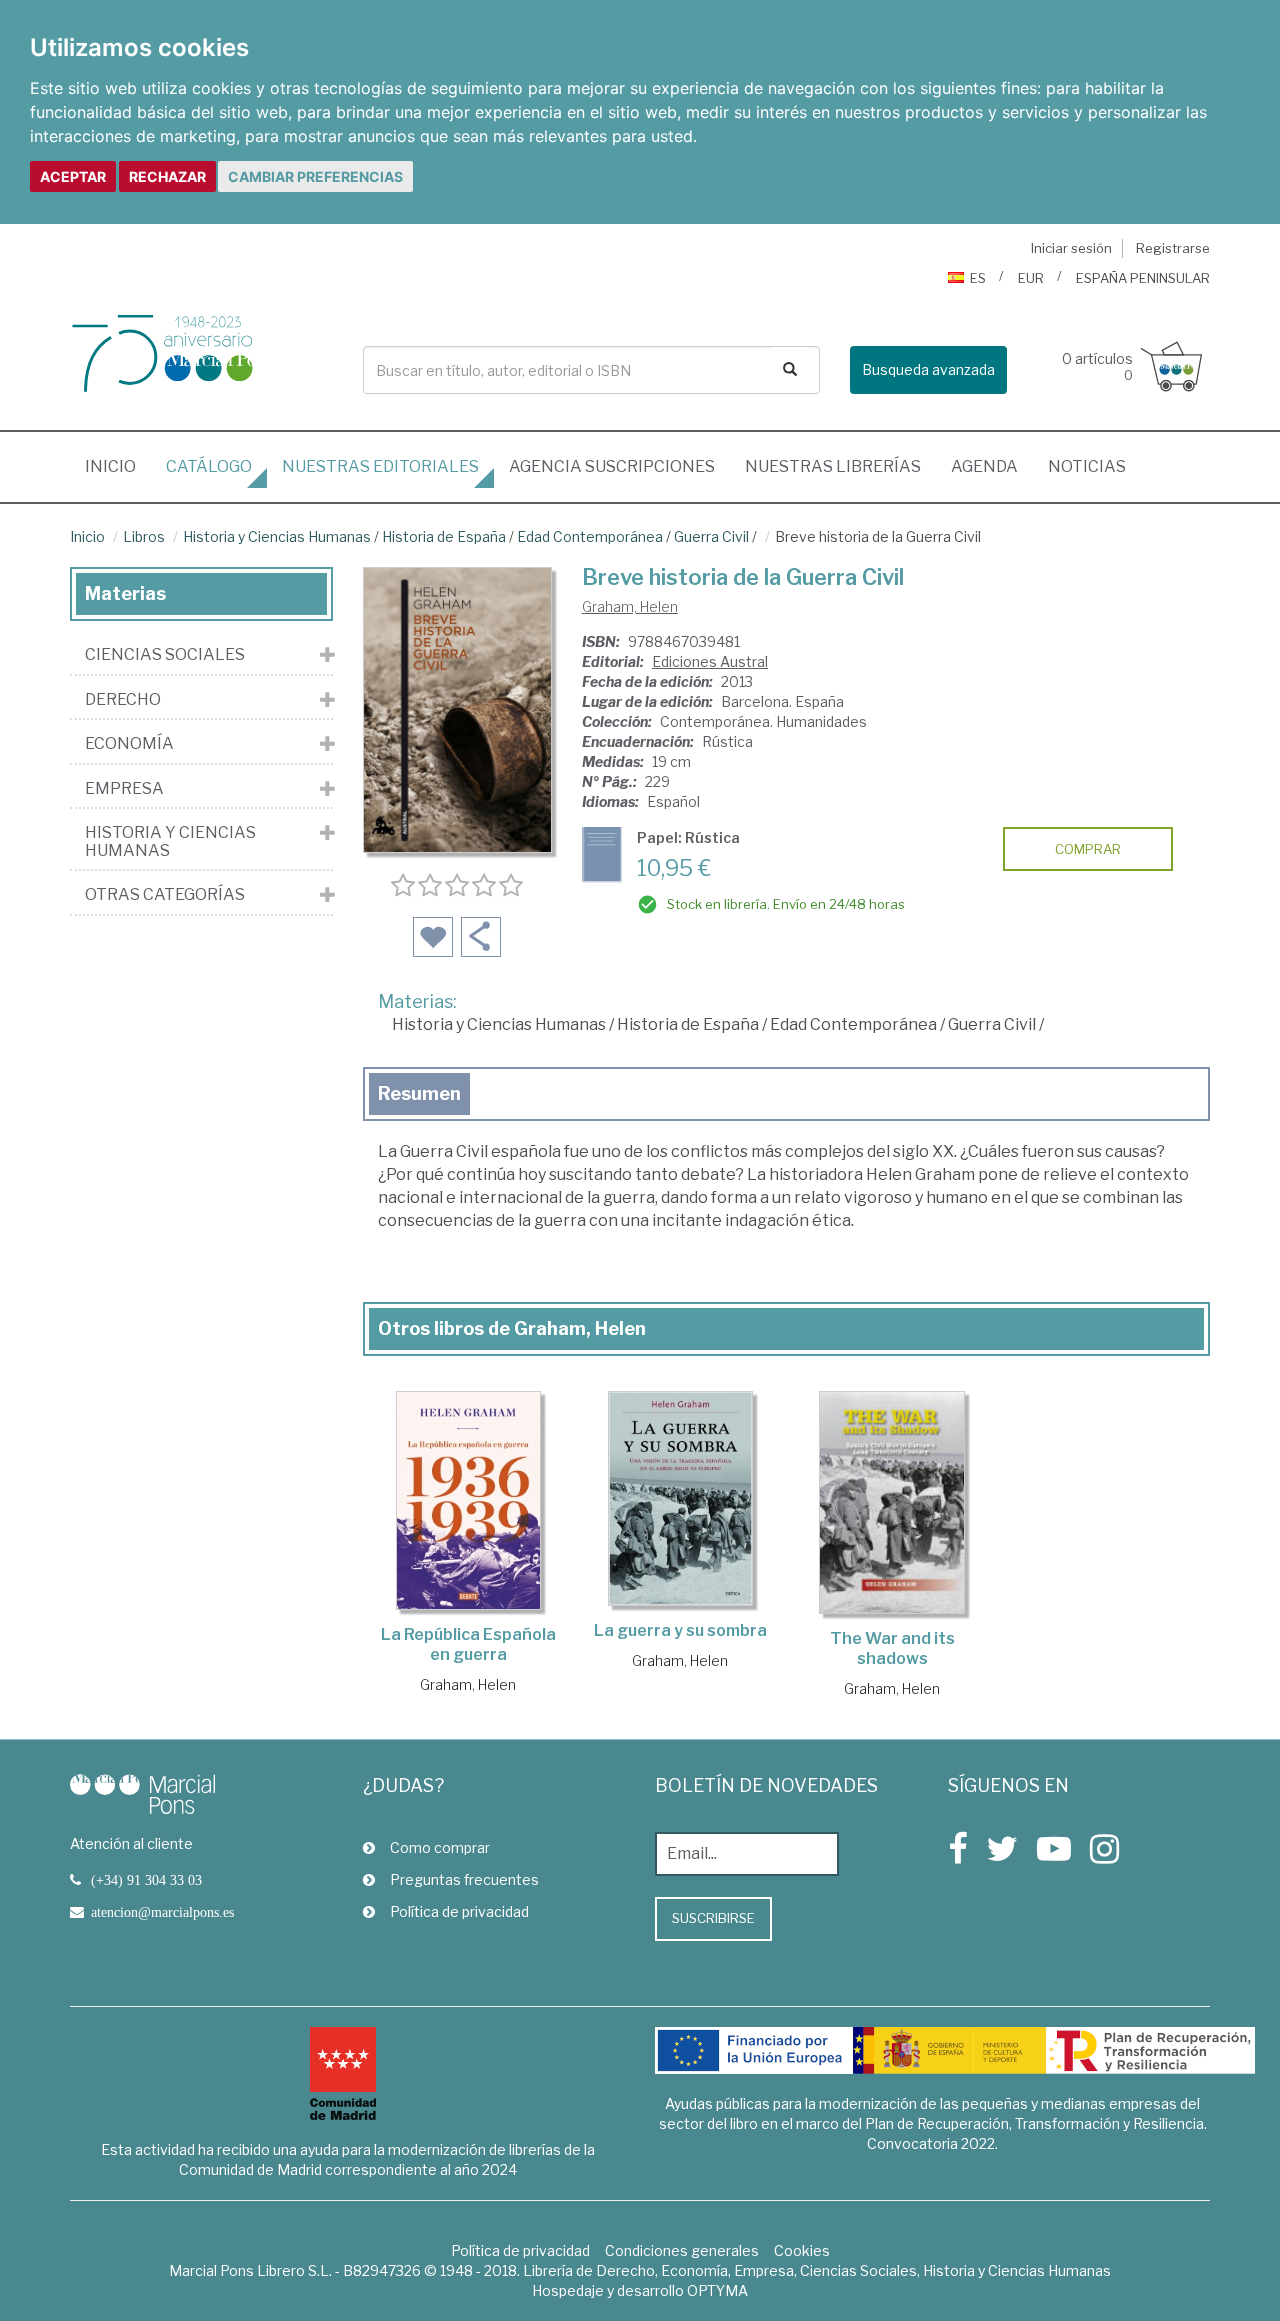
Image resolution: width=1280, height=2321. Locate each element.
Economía (129, 744)
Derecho (123, 700)
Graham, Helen (630, 606)
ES (978, 278)
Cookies (802, 2250)
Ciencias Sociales (165, 655)
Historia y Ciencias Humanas (277, 536)
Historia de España (444, 536)
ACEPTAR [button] (73, 176)
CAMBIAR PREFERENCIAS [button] (315, 176)
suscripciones (612, 466)
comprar (1088, 849)
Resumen (419, 1093)
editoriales (380, 466)
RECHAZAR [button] (167, 176)
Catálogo (209, 466)
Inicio (118, 466)
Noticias (1087, 466)
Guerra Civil (711, 536)
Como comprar (440, 1847)
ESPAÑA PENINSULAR (1143, 278)
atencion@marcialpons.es (162, 1912)
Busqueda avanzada (928, 369)
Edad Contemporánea (590, 536)
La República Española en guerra (468, 1644)
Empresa (124, 789)
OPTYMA (717, 2290)
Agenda (984, 466)
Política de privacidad (459, 1911)
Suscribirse (713, 1918)
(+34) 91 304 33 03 (146, 1880)
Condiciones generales (682, 2250)
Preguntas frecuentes (464, 1879)
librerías (833, 466)
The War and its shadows (892, 1648)
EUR (1031, 278)
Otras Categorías (165, 895)
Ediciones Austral (710, 661)
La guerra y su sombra (680, 1630)
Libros (144, 536)
